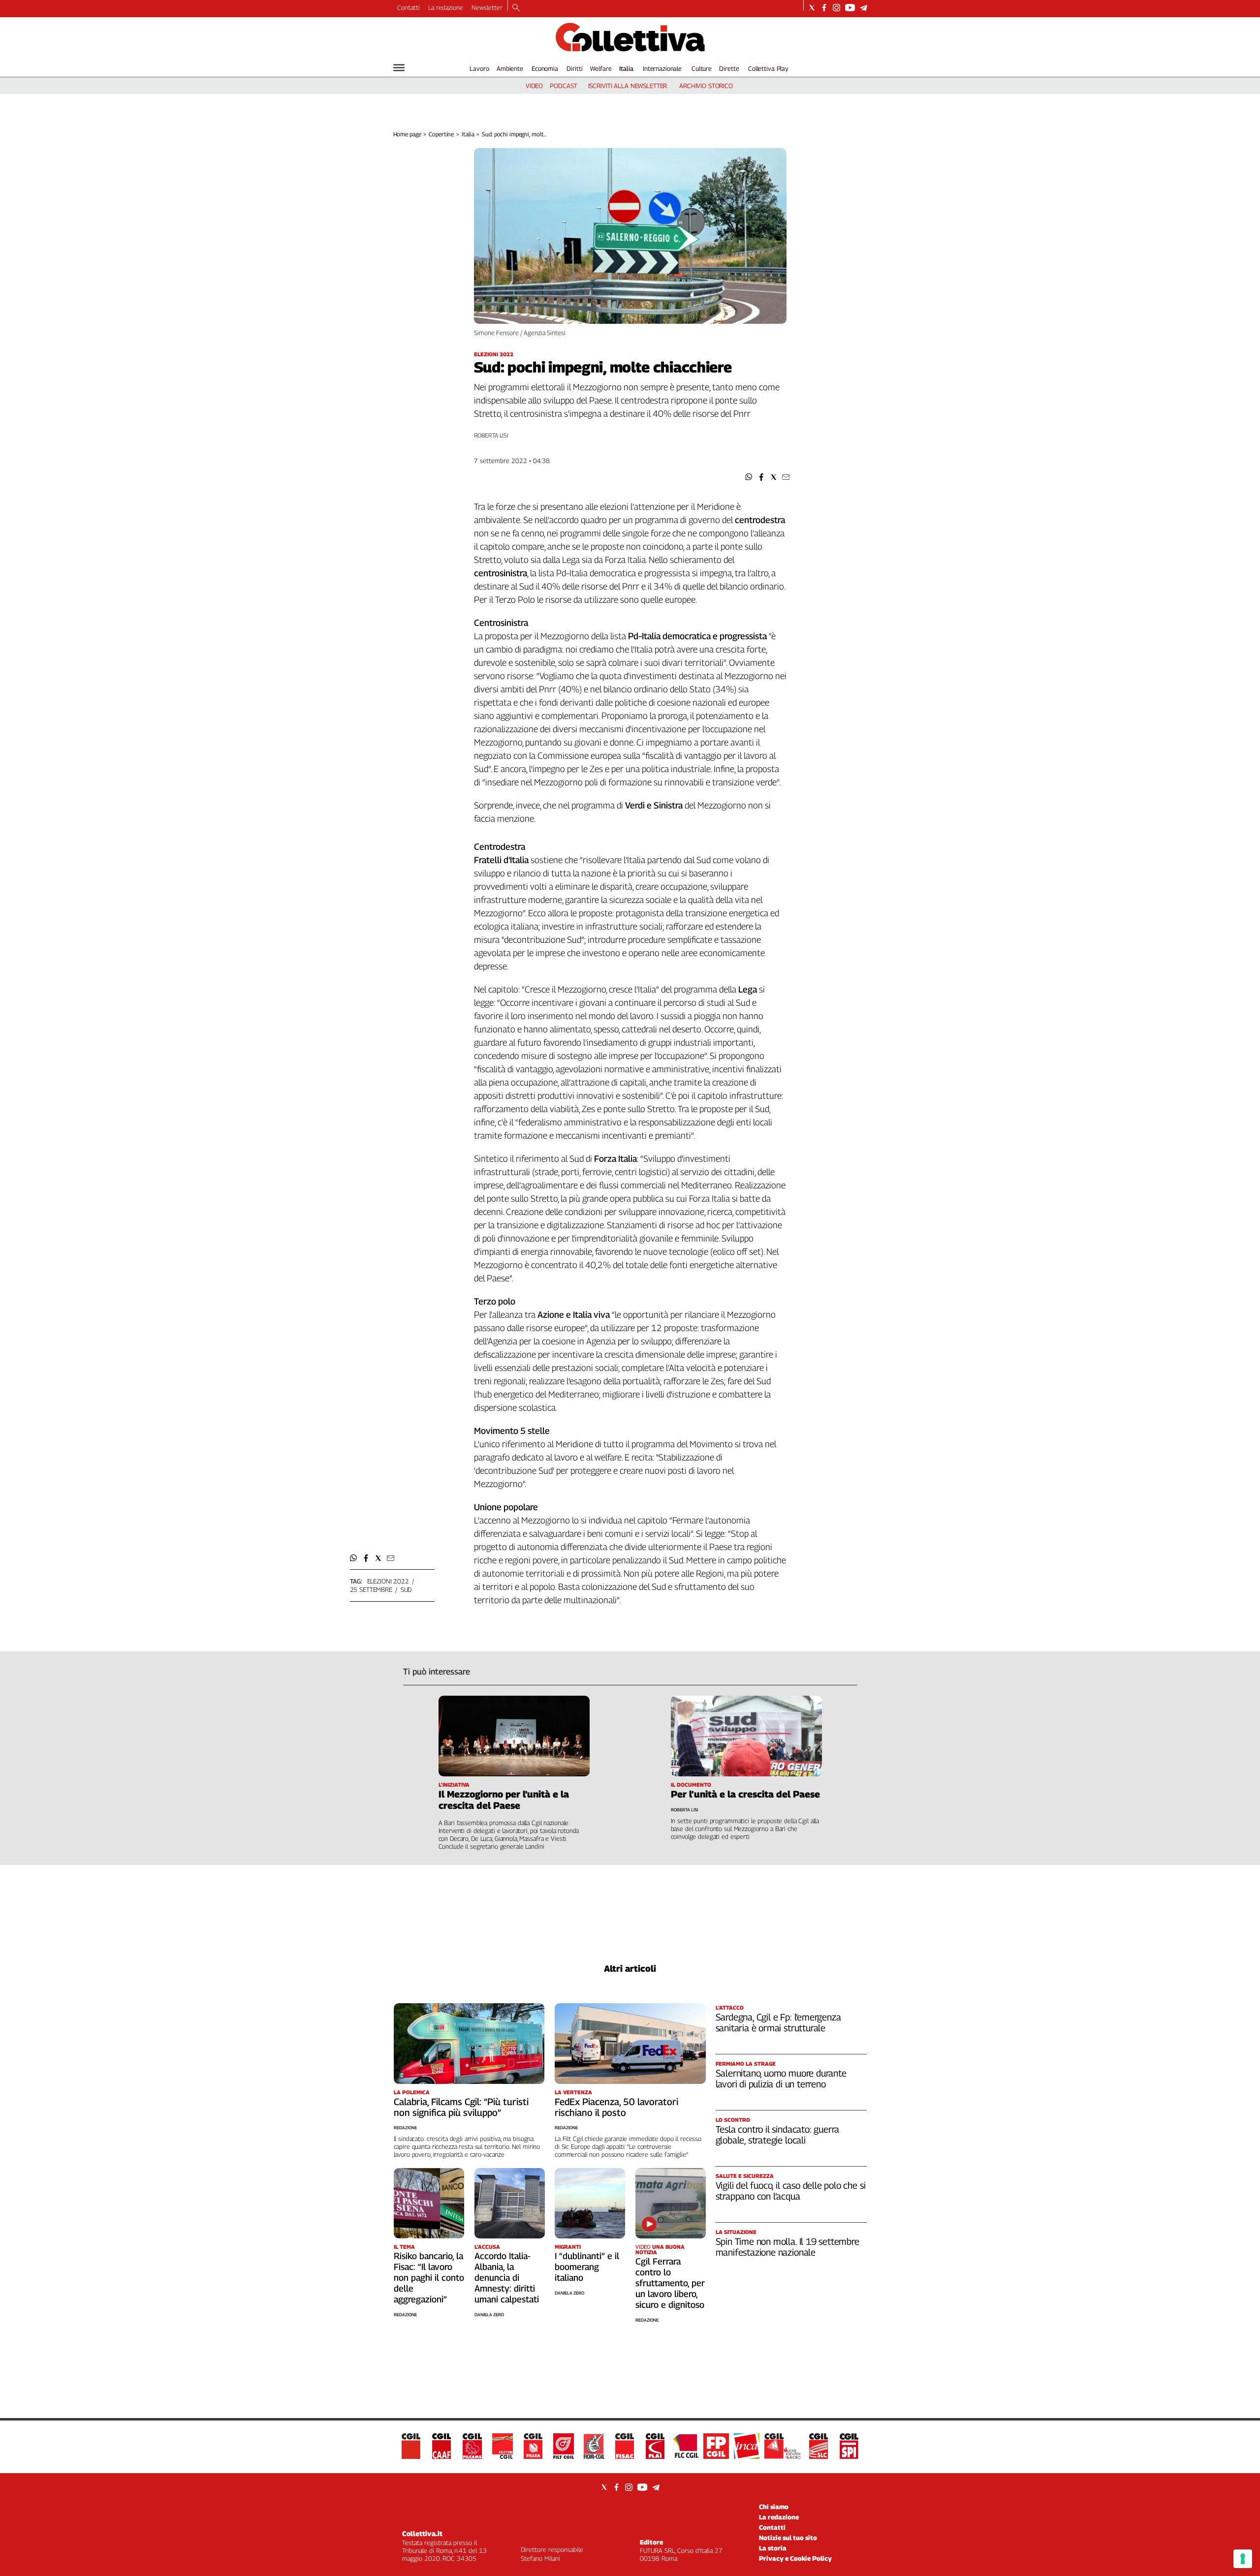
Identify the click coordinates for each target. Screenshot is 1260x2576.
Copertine (441, 134)
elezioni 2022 (388, 1581)
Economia (545, 68)
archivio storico (706, 86)
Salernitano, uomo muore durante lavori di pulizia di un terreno (781, 2079)
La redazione (446, 7)
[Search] (516, 8)
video (534, 86)
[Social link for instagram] (836, 8)
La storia (773, 2548)
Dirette (729, 68)
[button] (749, 477)
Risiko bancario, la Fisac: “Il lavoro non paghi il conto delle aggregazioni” (429, 2278)
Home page (407, 134)
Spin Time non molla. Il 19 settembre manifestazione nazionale (787, 2247)
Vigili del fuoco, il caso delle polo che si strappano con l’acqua (791, 2191)
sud (406, 1589)
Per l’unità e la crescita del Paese (745, 1794)
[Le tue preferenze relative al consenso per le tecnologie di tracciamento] (1243, 2559)
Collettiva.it (422, 2533)
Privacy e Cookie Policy (795, 2558)
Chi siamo (774, 2507)
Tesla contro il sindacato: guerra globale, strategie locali (778, 2135)
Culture (702, 68)
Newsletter (487, 7)
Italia (626, 68)
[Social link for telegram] (864, 8)
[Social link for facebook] (824, 8)
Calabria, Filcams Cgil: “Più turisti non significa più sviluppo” (461, 2107)
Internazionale (662, 68)
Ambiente (510, 68)
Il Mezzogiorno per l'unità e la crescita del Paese (504, 1800)
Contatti (409, 7)
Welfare (601, 68)
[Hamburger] (399, 68)
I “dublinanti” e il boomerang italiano (587, 2267)
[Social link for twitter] (812, 8)
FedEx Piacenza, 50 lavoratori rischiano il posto (616, 2107)
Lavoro (479, 68)
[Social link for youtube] (850, 8)
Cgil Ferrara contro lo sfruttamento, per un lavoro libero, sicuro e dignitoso (670, 2283)
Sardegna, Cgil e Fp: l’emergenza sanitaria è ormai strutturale (778, 2022)
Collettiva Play (768, 68)
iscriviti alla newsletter (628, 86)
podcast (563, 86)
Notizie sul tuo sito (788, 2538)
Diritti (574, 68)
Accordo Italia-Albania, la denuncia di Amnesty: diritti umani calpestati (507, 2278)
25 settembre (371, 1589)
